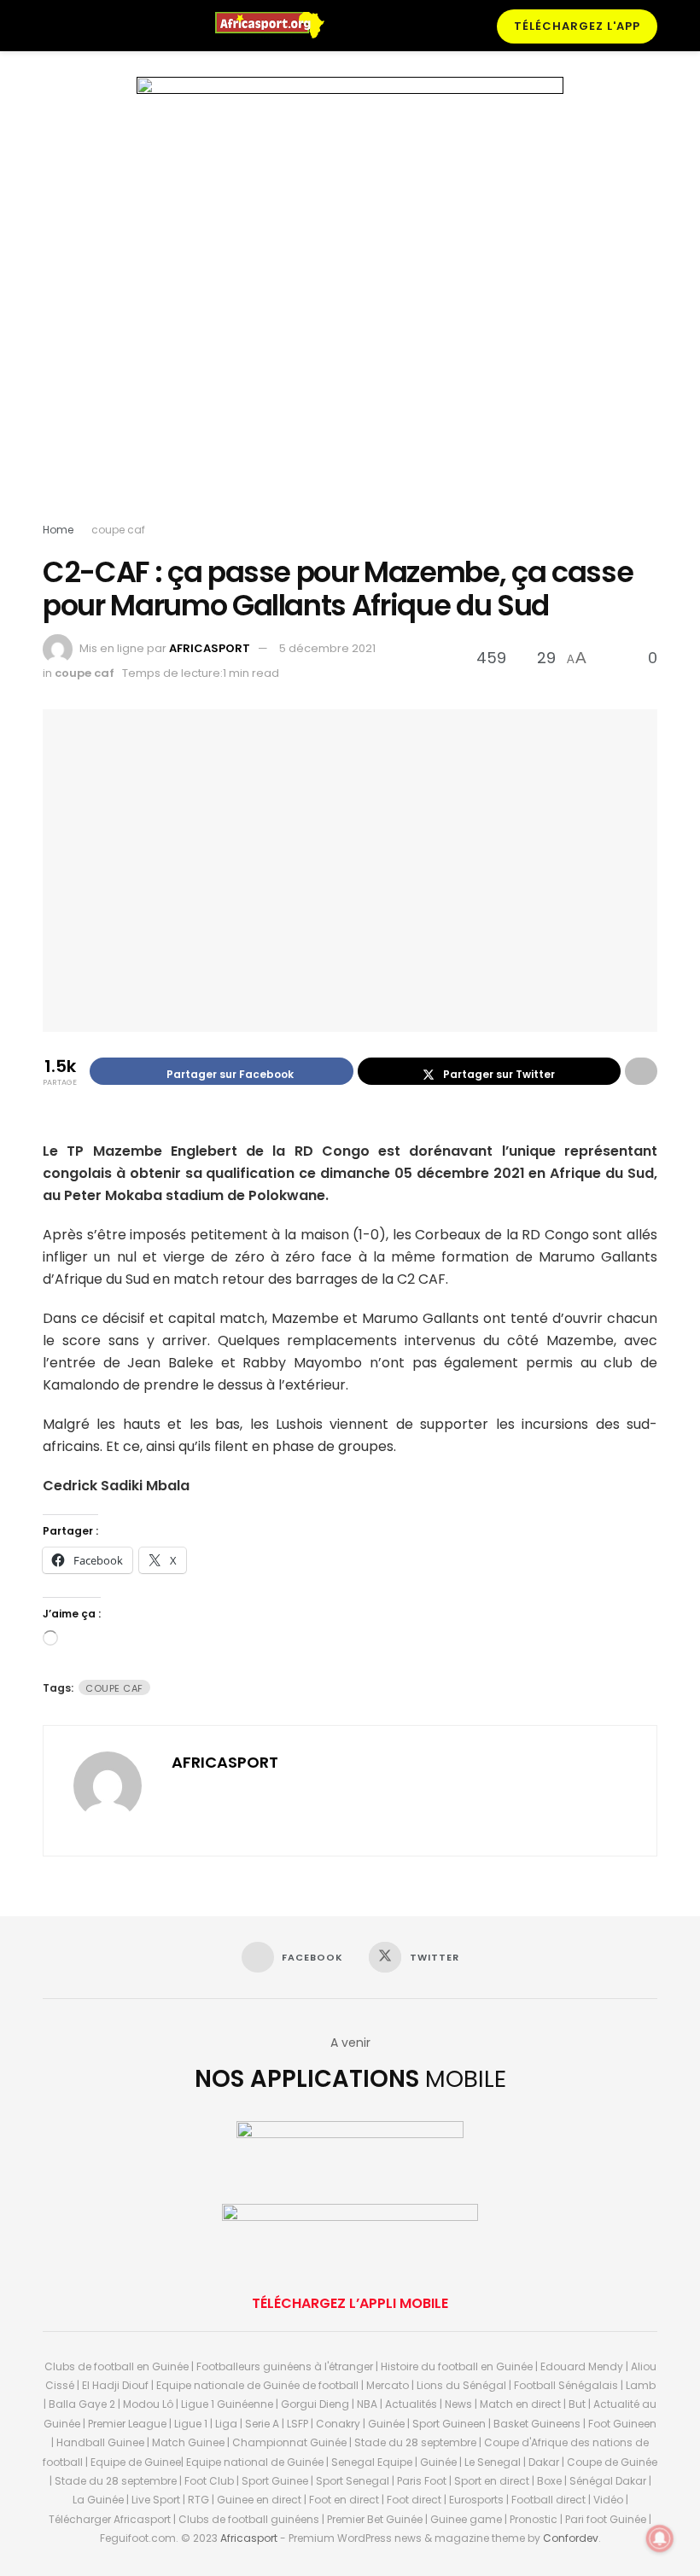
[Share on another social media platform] (641, 1071)
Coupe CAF (114, 1688)
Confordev (571, 2538)
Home (58, 530)
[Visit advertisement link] (350, 303)
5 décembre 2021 (327, 648)
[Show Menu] (50, 26)
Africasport (249, 2538)
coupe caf (118, 530)
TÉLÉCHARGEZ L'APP (577, 26)
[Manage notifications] (660, 2538)
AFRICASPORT (210, 648)
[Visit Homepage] (277, 26)
